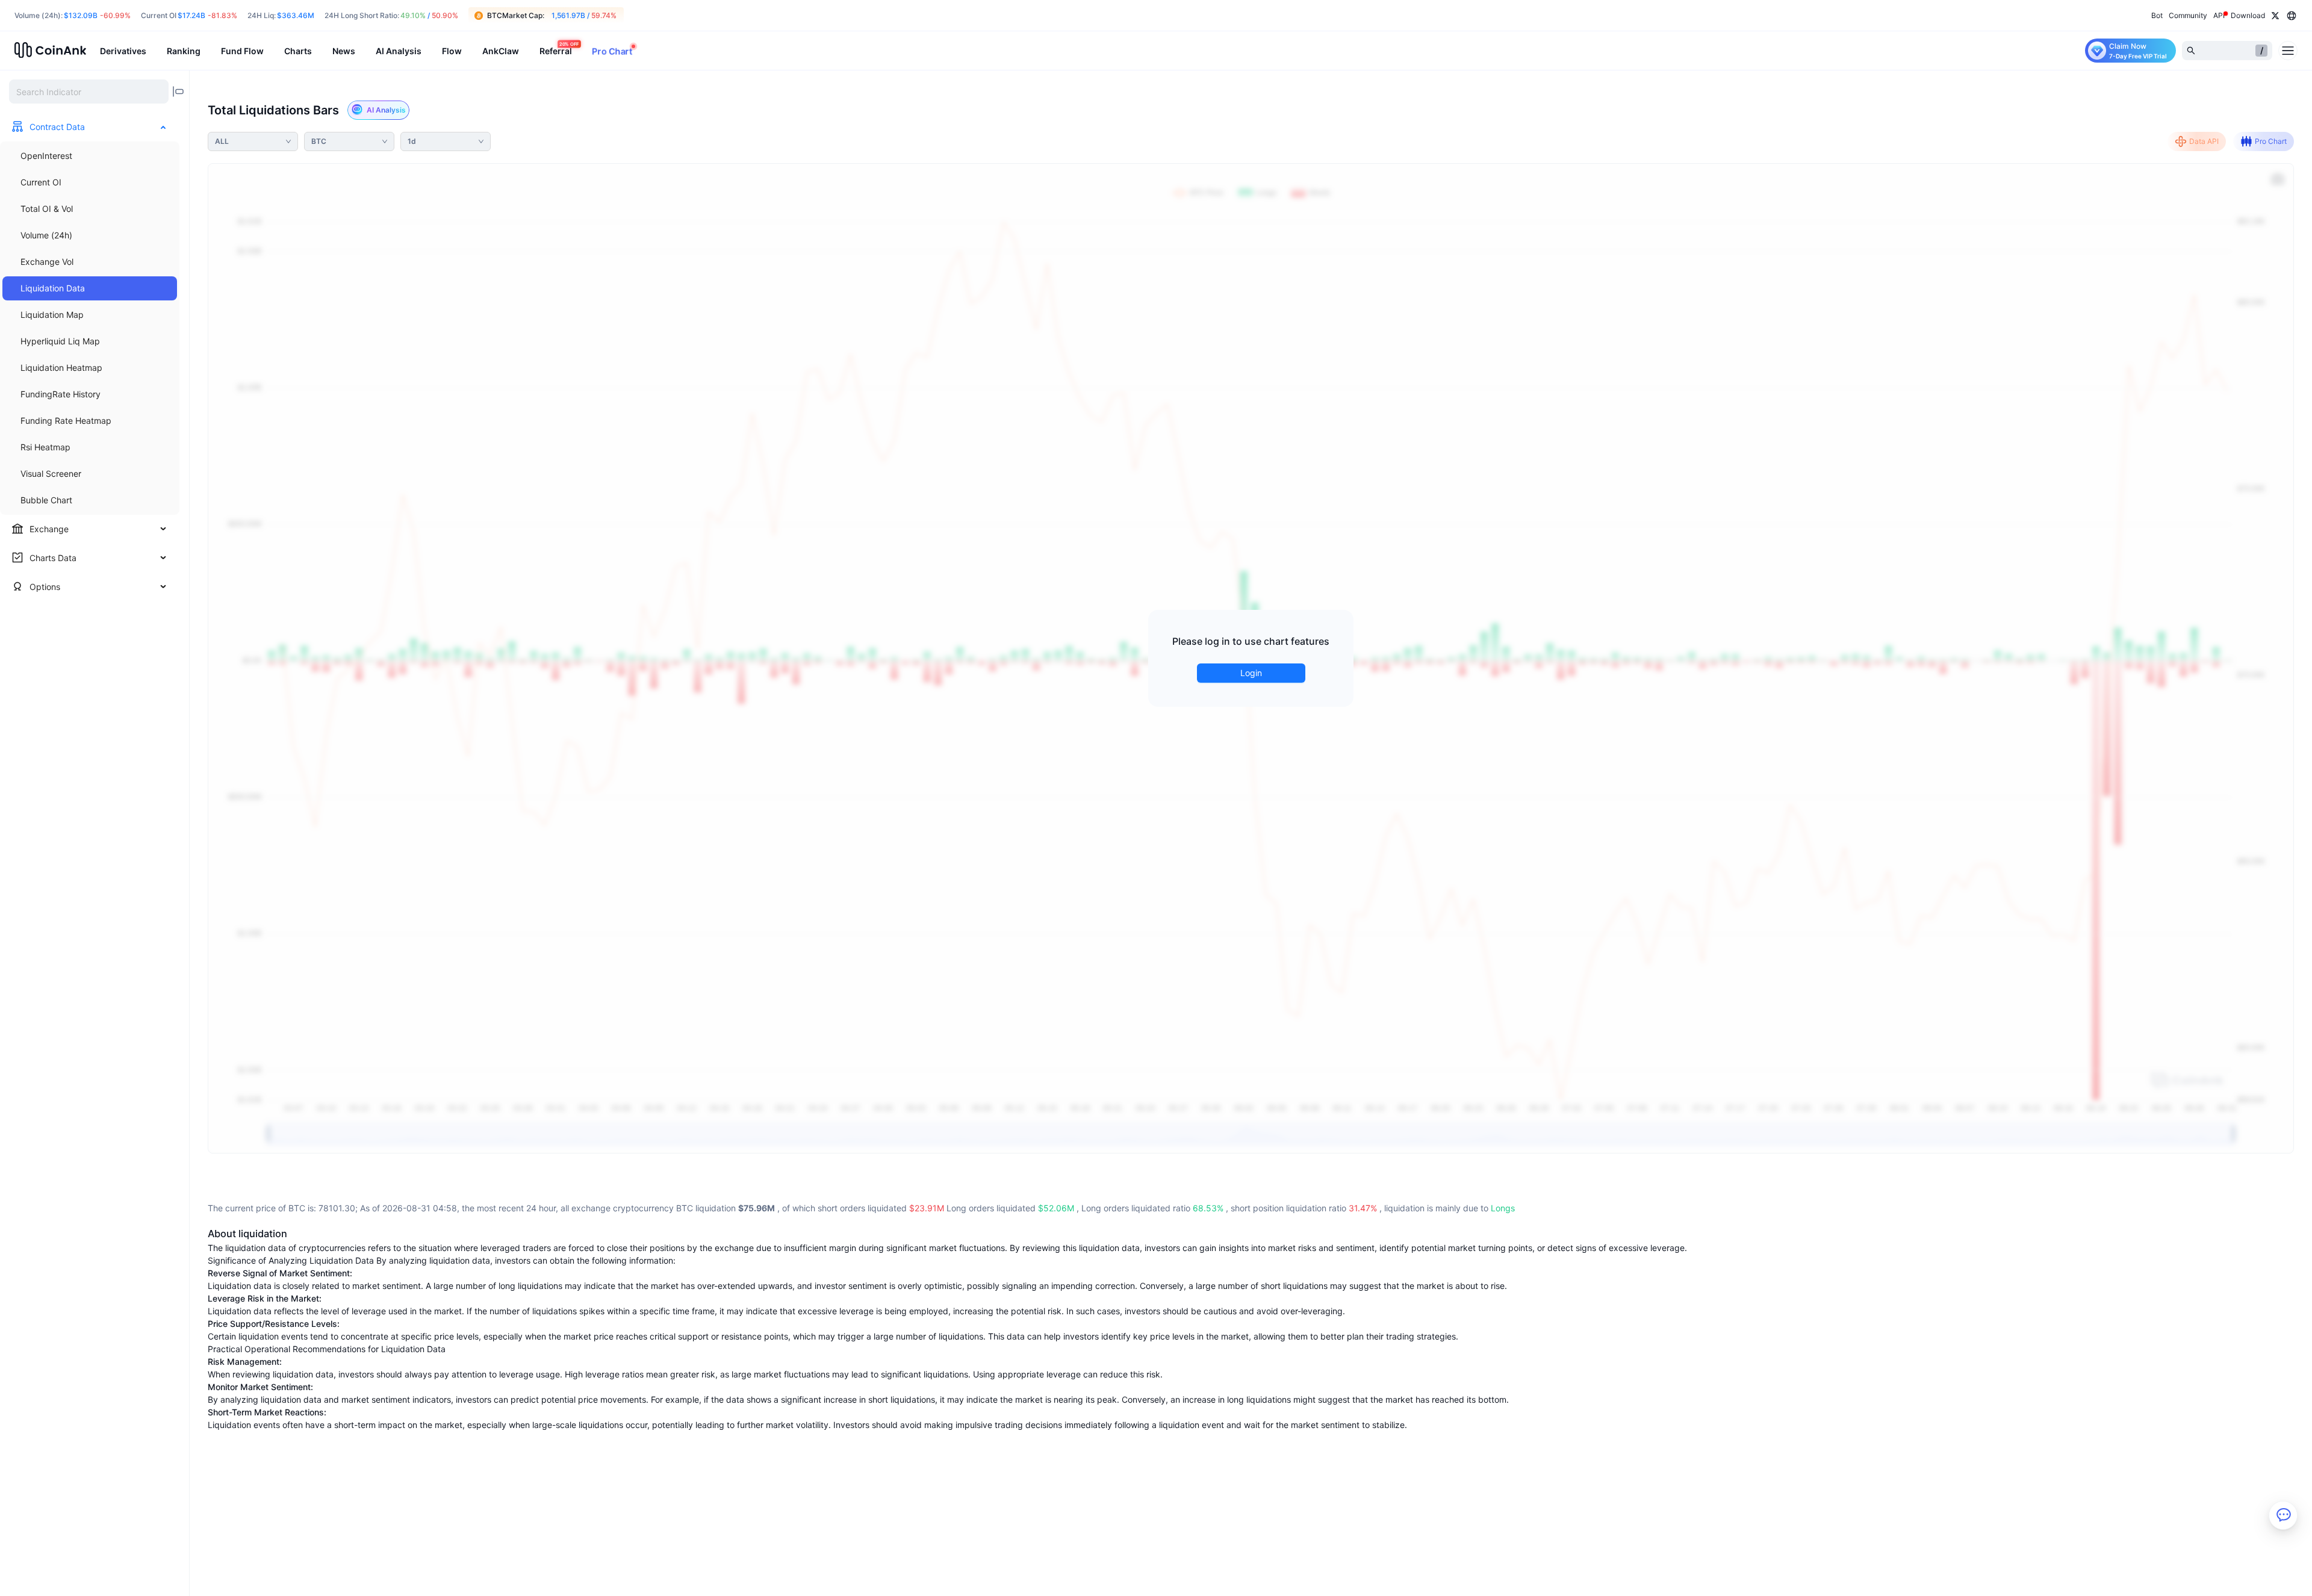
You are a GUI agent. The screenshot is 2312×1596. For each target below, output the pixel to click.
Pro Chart (2271, 141)
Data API (2204, 141)
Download (2248, 15)
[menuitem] (90, 156)
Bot (2157, 15)
